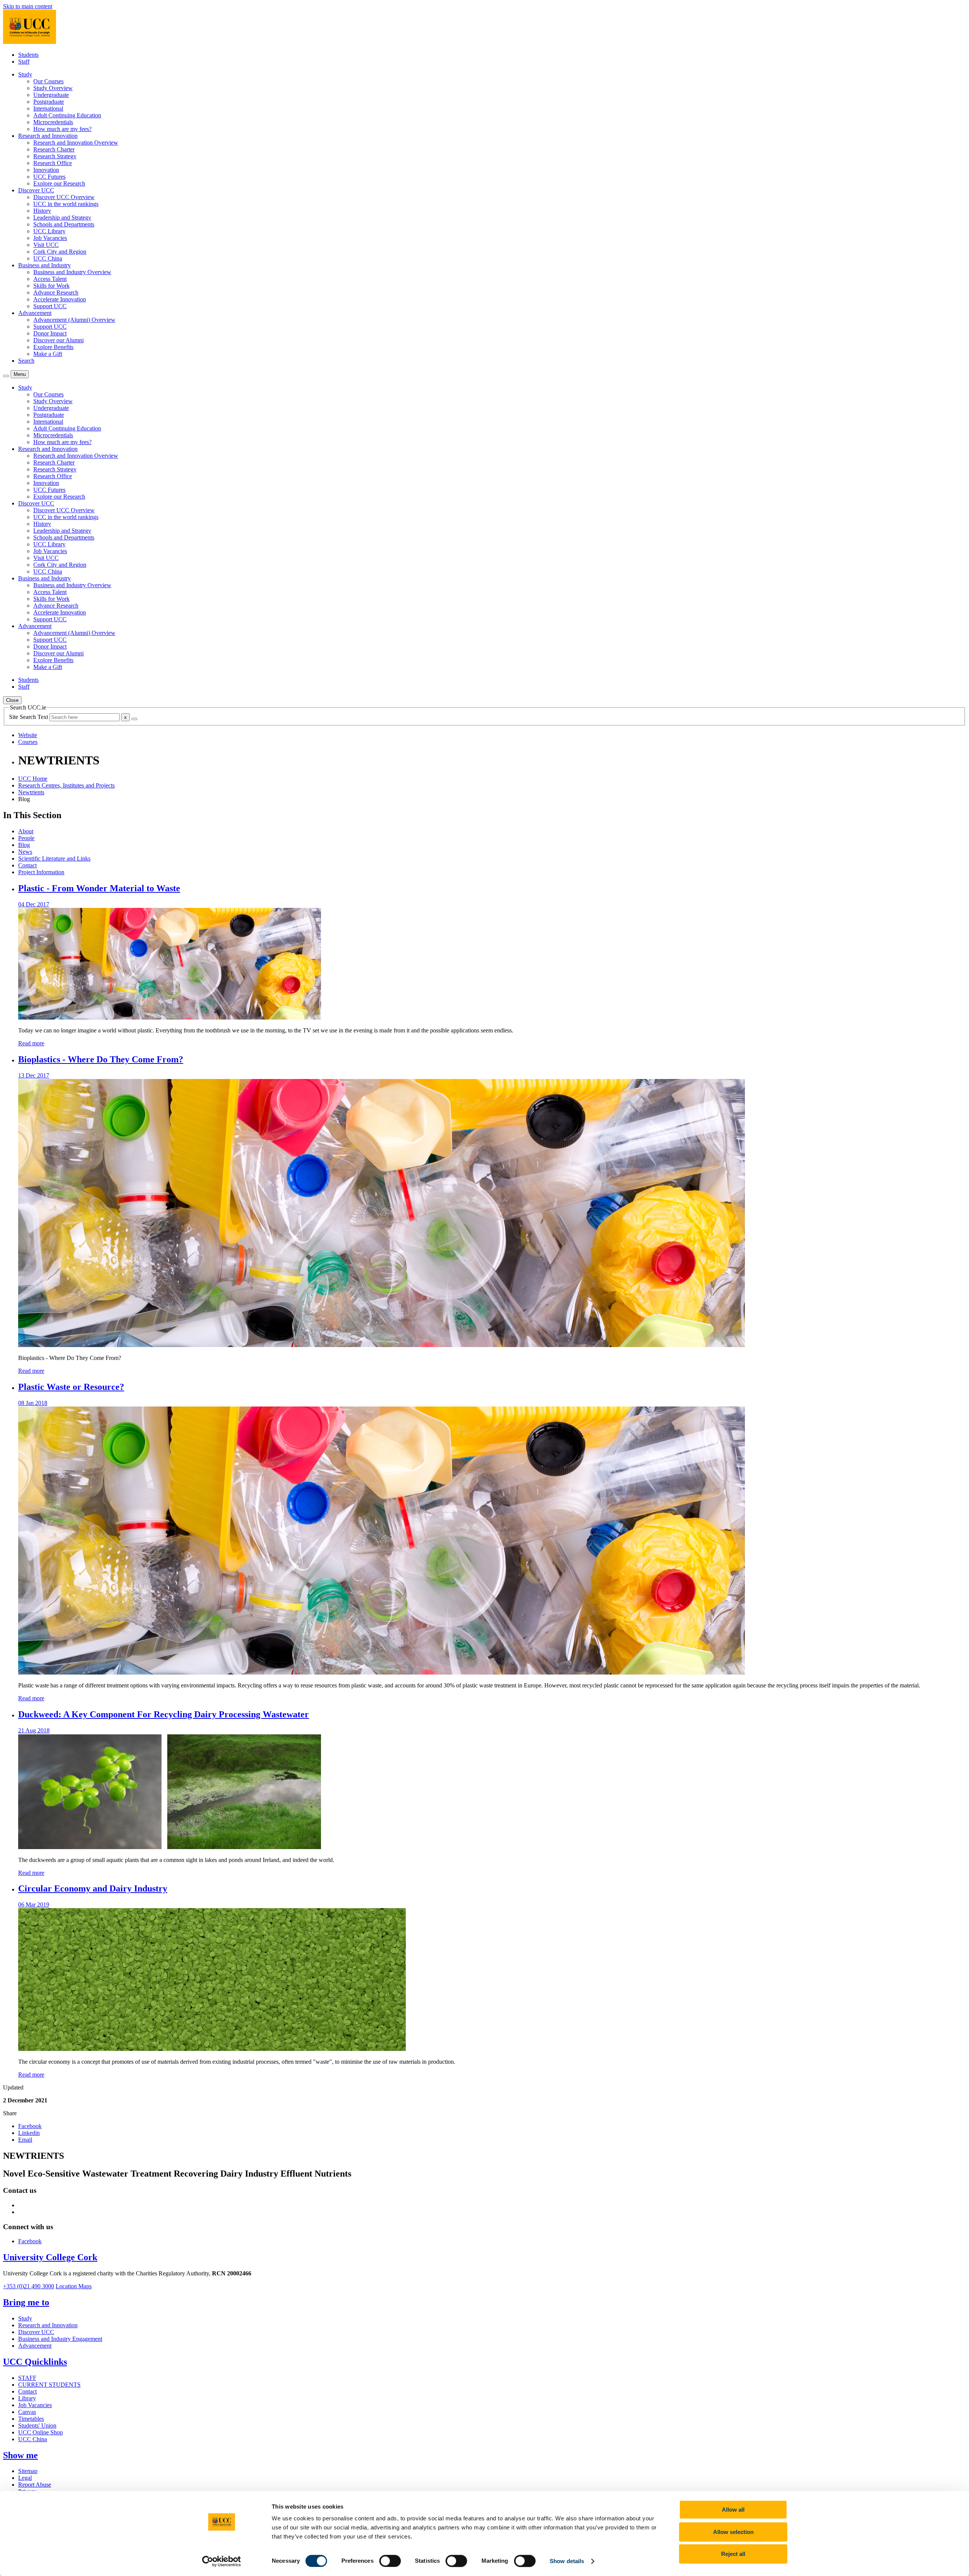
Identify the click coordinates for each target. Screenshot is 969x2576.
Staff (24, 62)
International (48, 108)
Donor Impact (50, 333)
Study (25, 2318)
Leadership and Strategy (62, 218)
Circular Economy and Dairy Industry (93, 1888)
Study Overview (53, 88)
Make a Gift (48, 354)
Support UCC (50, 306)
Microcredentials (53, 122)
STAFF (27, 2378)
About (26, 831)
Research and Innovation (48, 2325)
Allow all (733, 2510)
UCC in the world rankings (66, 204)
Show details (567, 2561)
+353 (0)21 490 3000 (29, 2286)
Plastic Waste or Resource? (71, 1387)
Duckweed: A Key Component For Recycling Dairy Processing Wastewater (164, 1714)
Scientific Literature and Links (54, 858)
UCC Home (33, 779)
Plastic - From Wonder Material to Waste (99, 888)
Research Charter (54, 149)
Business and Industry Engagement (60, 2339)
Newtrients (31, 792)
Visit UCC (46, 245)
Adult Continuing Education (67, 115)
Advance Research (56, 292)
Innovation (46, 170)
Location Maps (74, 2286)
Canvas (27, 2412)
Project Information (41, 872)
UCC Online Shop (41, 2432)
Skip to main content (28, 6)
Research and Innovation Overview (76, 143)
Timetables (31, 2419)
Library (27, 2398)
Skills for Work (51, 286)
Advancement (35, 2346)
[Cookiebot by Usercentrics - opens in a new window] (222, 2561)
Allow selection (733, 2532)
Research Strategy (55, 156)
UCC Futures (49, 177)
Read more (31, 1043)
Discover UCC (36, 2332)
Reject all (733, 2554)
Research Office (53, 163)
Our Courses (48, 81)
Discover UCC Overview (64, 197)
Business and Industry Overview (72, 272)
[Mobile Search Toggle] (6, 376)
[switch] (390, 2561)
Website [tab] (28, 735)
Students (28, 55)
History (42, 211)
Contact (27, 865)
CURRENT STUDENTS (49, 2385)
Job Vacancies (50, 238)
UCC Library (49, 231)
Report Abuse (35, 2485)
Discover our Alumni (58, 340)
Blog (24, 845)
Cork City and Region (60, 252)
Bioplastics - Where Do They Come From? (101, 1059)
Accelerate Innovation (60, 299)
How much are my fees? (62, 129)
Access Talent (50, 279)
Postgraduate (49, 102)
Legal (25, 2478)
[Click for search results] (134, 719)
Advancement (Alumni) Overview (74, 320)
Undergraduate (51, 95)
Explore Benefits (53, 347)
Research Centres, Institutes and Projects (66, 785)
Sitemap (28, 2471)
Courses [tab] (28, 742)
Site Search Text (29, 717)
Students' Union (37, 2426)
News (25, 852)
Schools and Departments (64, 224)
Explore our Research (59, 183)
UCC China (48, 258)
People (26, 838)
